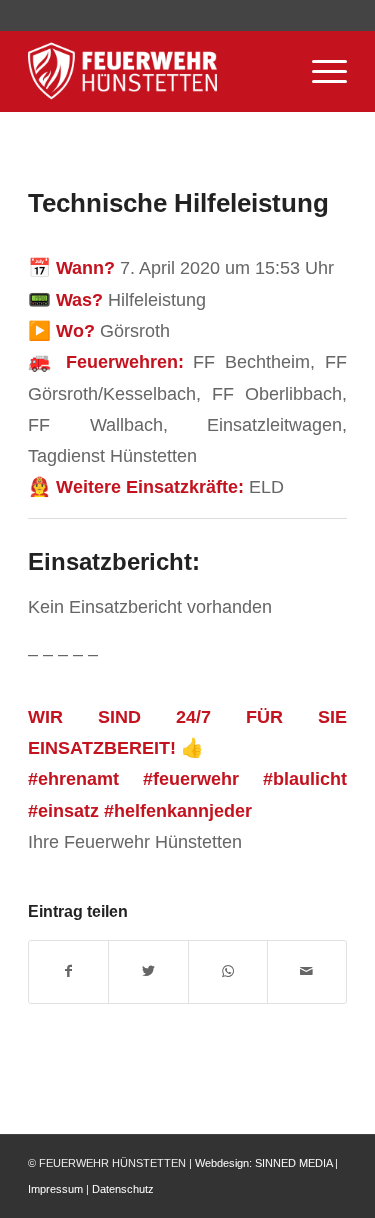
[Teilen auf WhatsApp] (228, 971)
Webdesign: (223, 1163)
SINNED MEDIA (293, 1163)
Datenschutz (123, 1189)
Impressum (55, 1189)
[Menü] (319, 71)
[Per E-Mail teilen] (307, 971)
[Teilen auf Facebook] (68, 971)
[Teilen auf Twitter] (148, 971)
